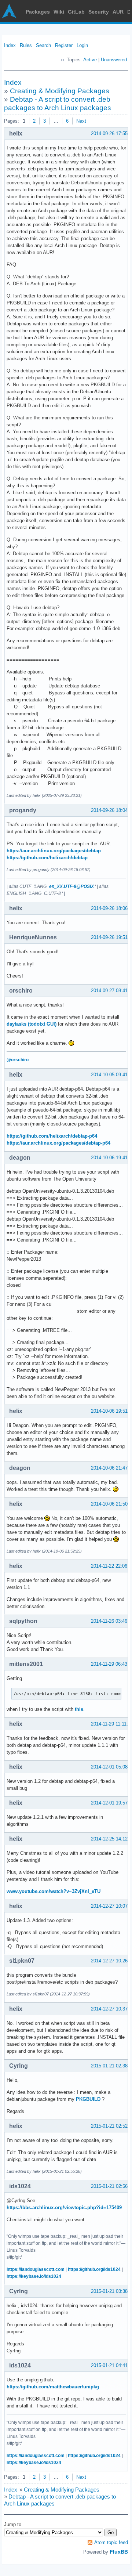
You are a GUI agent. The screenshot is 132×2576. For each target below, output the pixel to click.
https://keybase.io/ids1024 (34, 2276)
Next (81, 121)
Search (43, 45)
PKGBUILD (88, 2099)
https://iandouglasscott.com (36, 2269)
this (79, 1709)
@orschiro (18, 1060)
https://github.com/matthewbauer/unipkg (53, 2387)
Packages (38, 12)
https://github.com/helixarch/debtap (47, 858)
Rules (26, 45)
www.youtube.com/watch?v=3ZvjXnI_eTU (54, 1891)
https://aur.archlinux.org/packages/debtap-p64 (58, 1143)
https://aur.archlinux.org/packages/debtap (54, 851)
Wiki (59, 12)
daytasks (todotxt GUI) (32, 1024)
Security (99, 12)
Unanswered (114, 60)
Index (10, 45)
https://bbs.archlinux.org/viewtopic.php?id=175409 (64, 2208)
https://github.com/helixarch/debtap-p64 (52, 1136)
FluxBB (119, 2552)
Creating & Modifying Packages (60, 91)
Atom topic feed (111, 2542)
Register (64, 45)
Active (90, 60)
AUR (118, 12)
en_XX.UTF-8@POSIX (71, 886)
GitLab (76, 12)
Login (82, 45)
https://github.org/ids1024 (94, 2269)
